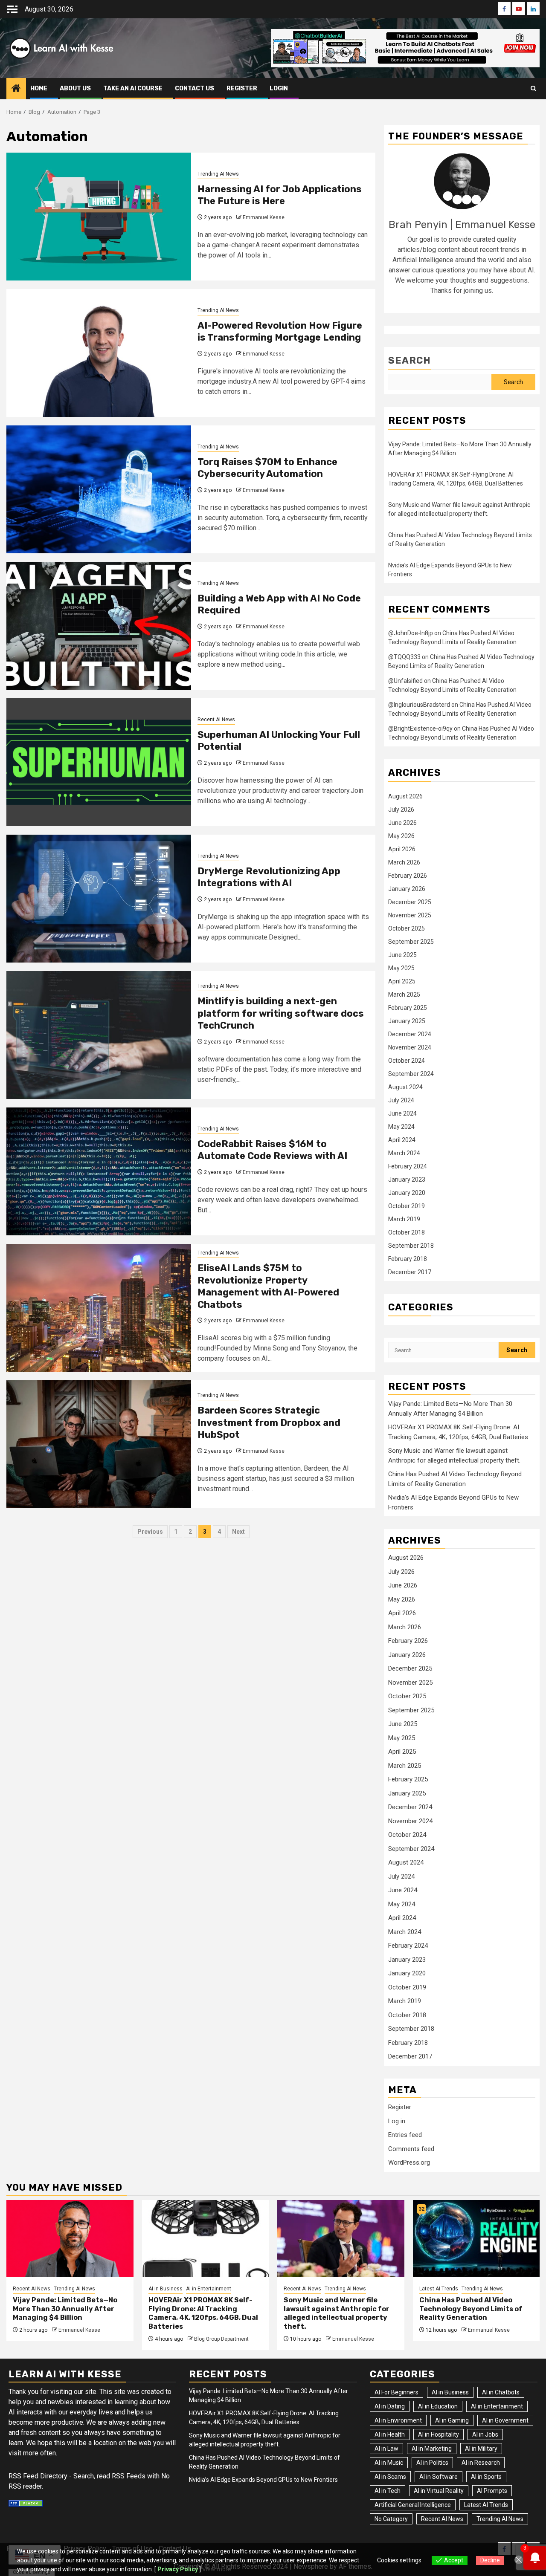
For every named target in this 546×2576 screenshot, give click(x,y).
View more (217, 2569)
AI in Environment (398, 2420)
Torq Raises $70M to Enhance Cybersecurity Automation (267, 468)
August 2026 (405, 796)
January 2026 (407, 889)
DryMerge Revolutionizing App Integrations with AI (269, 877)
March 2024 (404, 1153)
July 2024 (401, 1100)
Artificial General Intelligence (413, 2505)
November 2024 (410, 1047)
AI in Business (166, 2289)
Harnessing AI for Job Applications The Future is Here (280, 195)
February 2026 (408, 876)
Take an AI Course (133, 88)
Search (409, 360)
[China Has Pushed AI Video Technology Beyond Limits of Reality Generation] (476, 2238)
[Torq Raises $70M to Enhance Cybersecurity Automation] (99, 489)
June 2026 (402, 823)
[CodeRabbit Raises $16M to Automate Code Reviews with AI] (99, 1171)
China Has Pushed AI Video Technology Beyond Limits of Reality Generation (471, 2309)
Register (400, 2107)
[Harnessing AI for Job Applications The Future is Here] (99, 217)
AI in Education (438, 2406)
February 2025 (408, 1008)
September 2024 (411, 1074)
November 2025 (410, 915)
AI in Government (505, 2420)
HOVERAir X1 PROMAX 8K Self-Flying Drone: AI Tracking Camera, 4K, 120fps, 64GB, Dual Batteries (203, 2313)
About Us (75, 88)
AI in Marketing (432, 2449)
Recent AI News (216, 720)
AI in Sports (486, 2477)
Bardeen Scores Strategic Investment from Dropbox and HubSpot (269, 1422)
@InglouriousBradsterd (419, 705)
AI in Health (390, 2434)
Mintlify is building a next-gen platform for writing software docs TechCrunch (281, 1013)
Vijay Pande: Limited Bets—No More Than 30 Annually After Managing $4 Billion (65, 2309)
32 (421, 2209)
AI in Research (481, 2463)
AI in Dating (390, 2406)
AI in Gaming (452, 2420)
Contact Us (195, 88)
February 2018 (408, 1259)
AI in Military (481, 2449)
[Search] (533, 89)
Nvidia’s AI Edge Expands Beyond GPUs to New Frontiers (263, 2480)
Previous (150, 1532)
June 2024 (402, 1113)
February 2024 (408, 1166)
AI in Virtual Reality (439, 2491)
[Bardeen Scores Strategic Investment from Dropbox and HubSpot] (99, 1444)
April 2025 (402, 981)
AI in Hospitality (439, 2434)
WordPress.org (409, 2163)
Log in (397, 2121)
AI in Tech (388, 2491)
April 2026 (402, 849)
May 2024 (401, 1127)
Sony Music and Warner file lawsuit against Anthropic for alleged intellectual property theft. (337, 2313)
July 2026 (401, 810)
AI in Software (439, 2477)
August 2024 (405, 1087)
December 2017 (410, 1272)
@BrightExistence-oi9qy (420, 729)
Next (238, 1532)
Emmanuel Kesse (264, 217)
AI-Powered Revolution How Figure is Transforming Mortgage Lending (280, 332)
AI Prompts (492, 2491)
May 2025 (401, 968)
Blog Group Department (221, 2339)
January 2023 (407, 1180)
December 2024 (410, 1034)
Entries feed (405, 2135)
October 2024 (407, 1061)
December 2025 (410, 902)
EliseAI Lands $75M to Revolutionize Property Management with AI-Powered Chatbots (268, 1286)
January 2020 (407, 1193)
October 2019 (407, 1206)
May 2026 (401, 836)
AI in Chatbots (501, 2392)
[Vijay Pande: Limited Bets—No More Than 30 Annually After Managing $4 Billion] (70, 2238)
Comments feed (411, 2149)
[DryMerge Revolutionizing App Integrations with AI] (99, 899)
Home (39, 88)
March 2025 (404, 995)
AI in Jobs (485, 2434)
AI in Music (389, 2463)
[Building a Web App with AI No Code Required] (99, 626)
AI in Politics (432, 2463)
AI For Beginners (396, 2392)
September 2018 (411, 1246)
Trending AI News (218, 174)
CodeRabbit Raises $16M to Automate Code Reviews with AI (272, 1150)
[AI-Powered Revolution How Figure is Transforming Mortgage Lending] (99, 353)
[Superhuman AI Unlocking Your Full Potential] (99, 762)
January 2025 (407, 1021)
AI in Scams (390, 2477)
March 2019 (404, 1219)
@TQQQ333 (404, 657)
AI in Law (386, 2449)
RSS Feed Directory (38, 2476)
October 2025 (407, 928)
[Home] (16, 89)
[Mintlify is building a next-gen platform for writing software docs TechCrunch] (99, 1035)
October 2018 (407, 1232)
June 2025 (402, 955)
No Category (391, 2519)
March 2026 (404, 862)
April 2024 (402, 1140)
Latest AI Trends (439, 2289)
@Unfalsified (405, 681)
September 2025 (411, 942)
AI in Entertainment (209, 2289)
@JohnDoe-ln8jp (411, 633)
